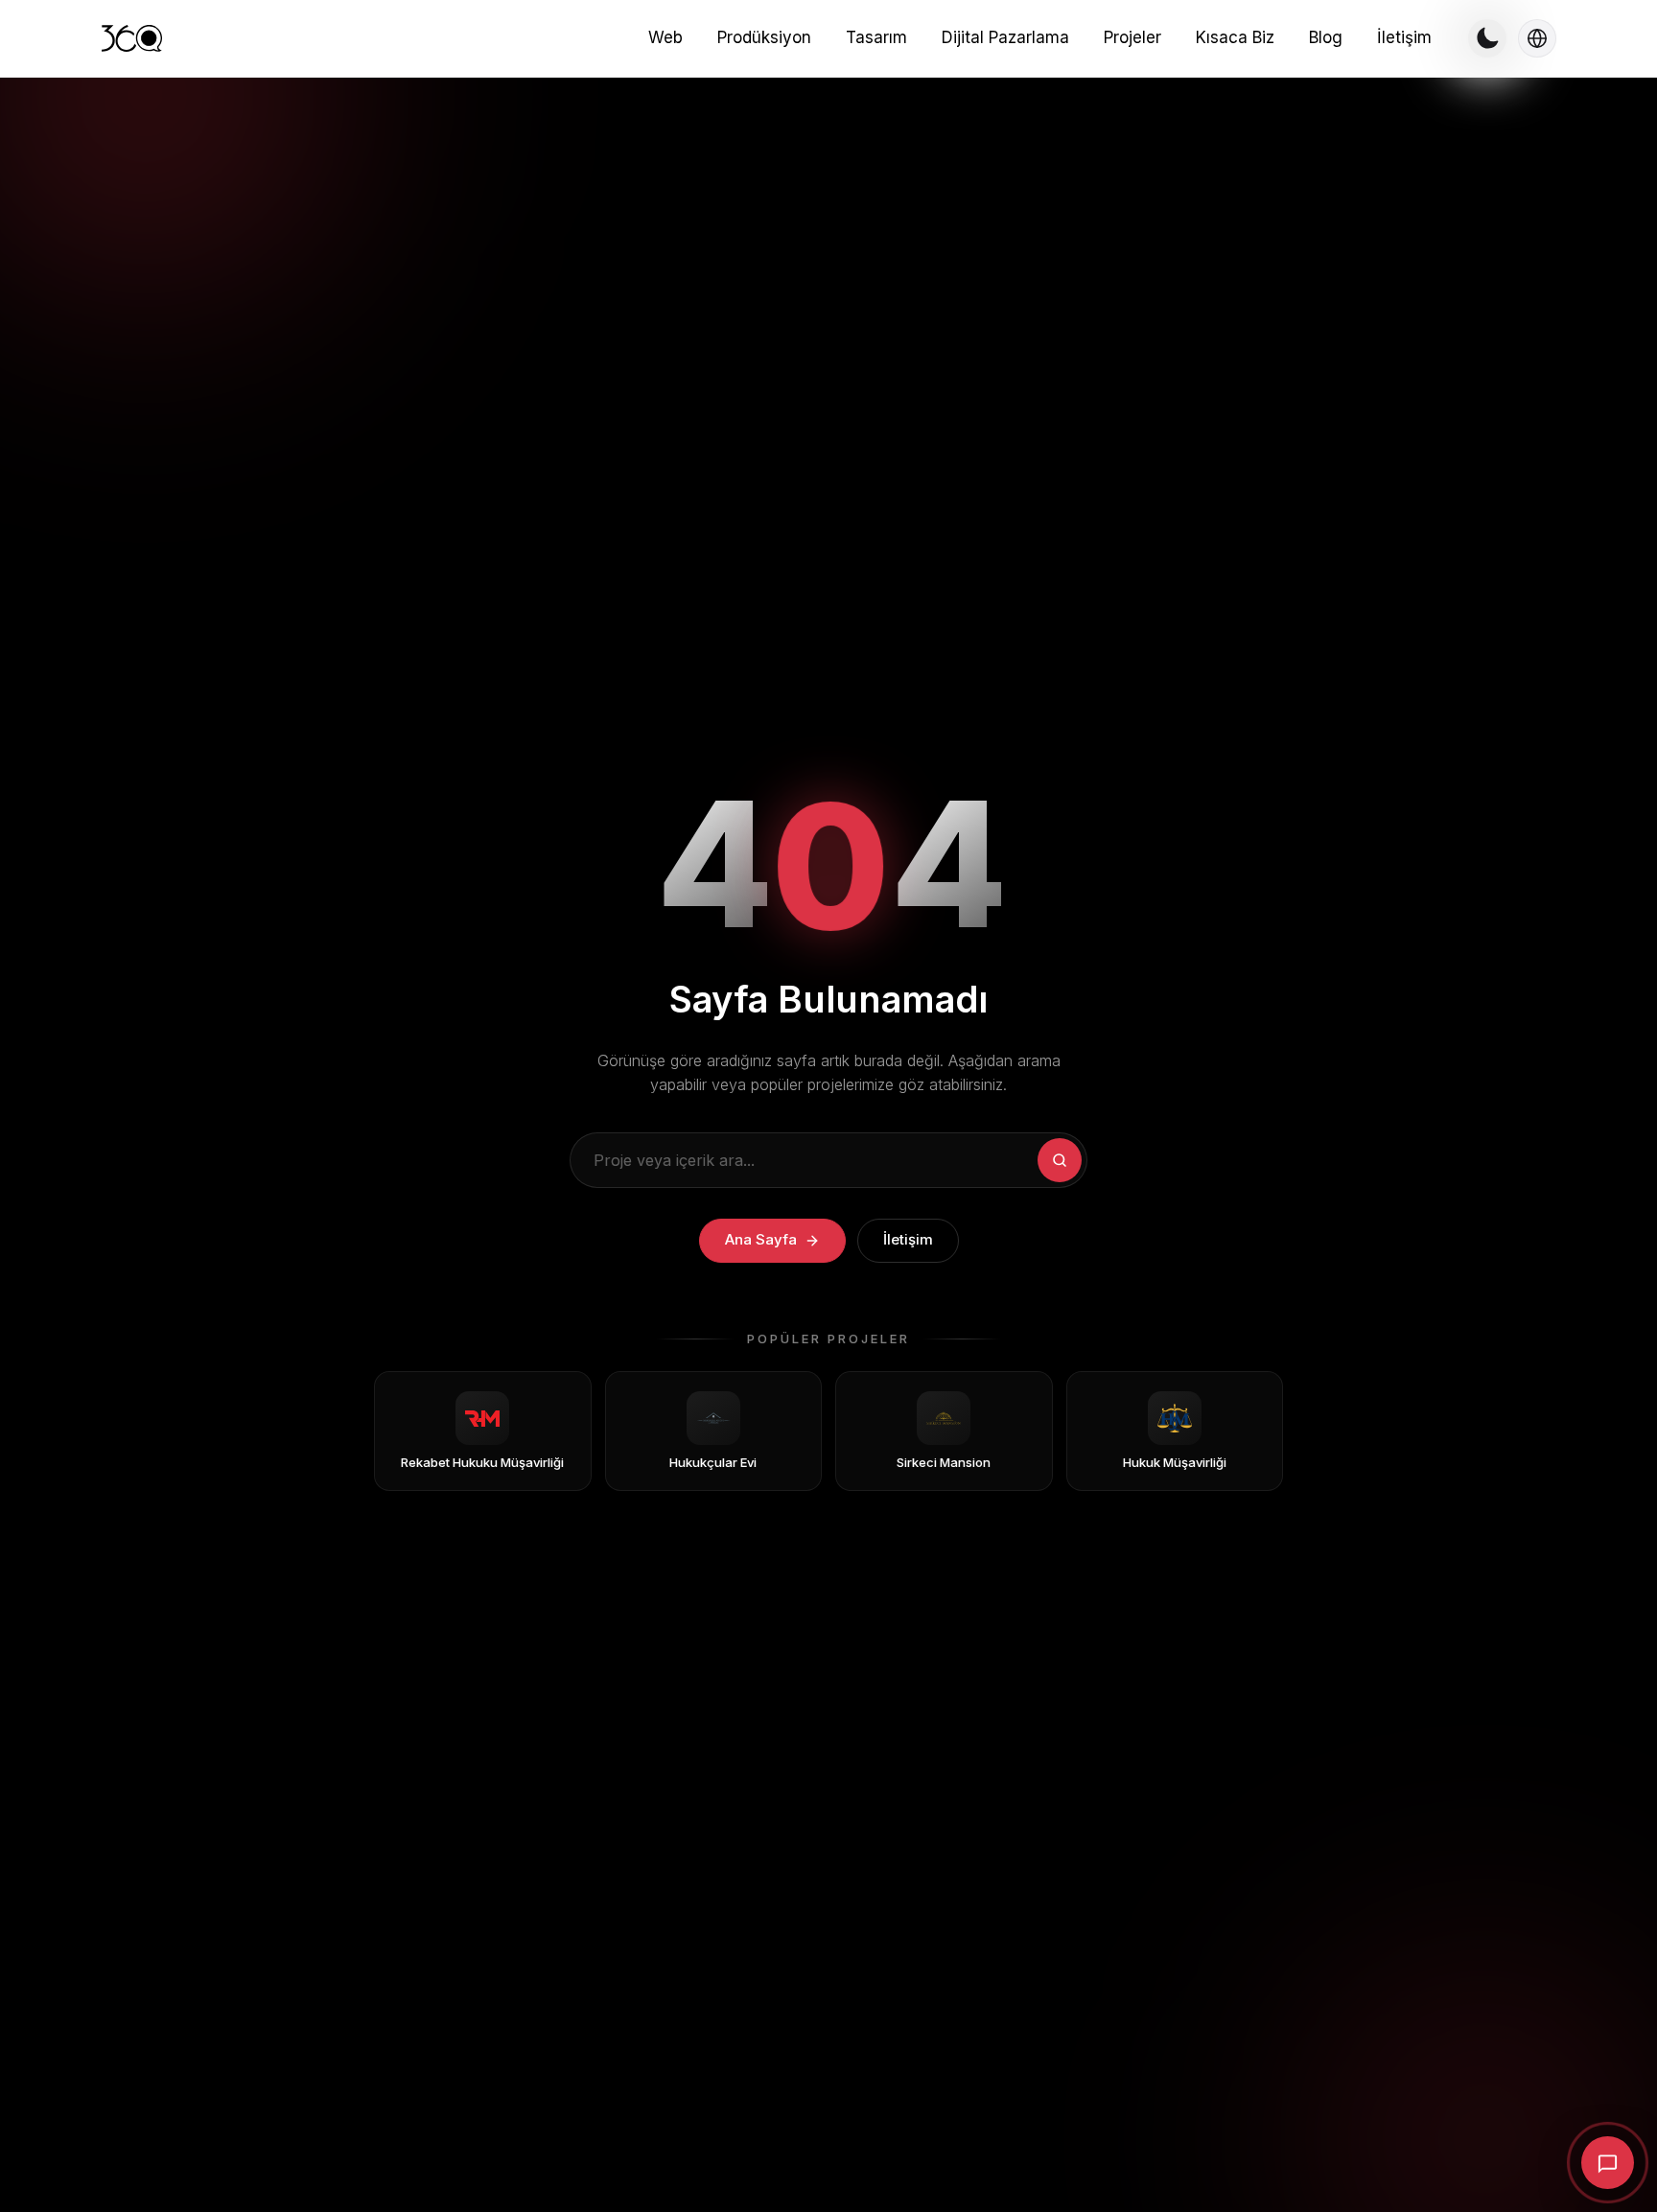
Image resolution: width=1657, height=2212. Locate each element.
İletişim (1404, 37)
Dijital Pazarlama (1005, 37)
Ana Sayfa (761, 1239)
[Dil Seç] (1537, 38)
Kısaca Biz (1235, 37)
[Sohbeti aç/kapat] (1608, 2163)
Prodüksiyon (764, 37)
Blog (1326, 37)
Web (665, 37)
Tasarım (876, 37)
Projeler (1132, 37)
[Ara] (1060, 1160)
